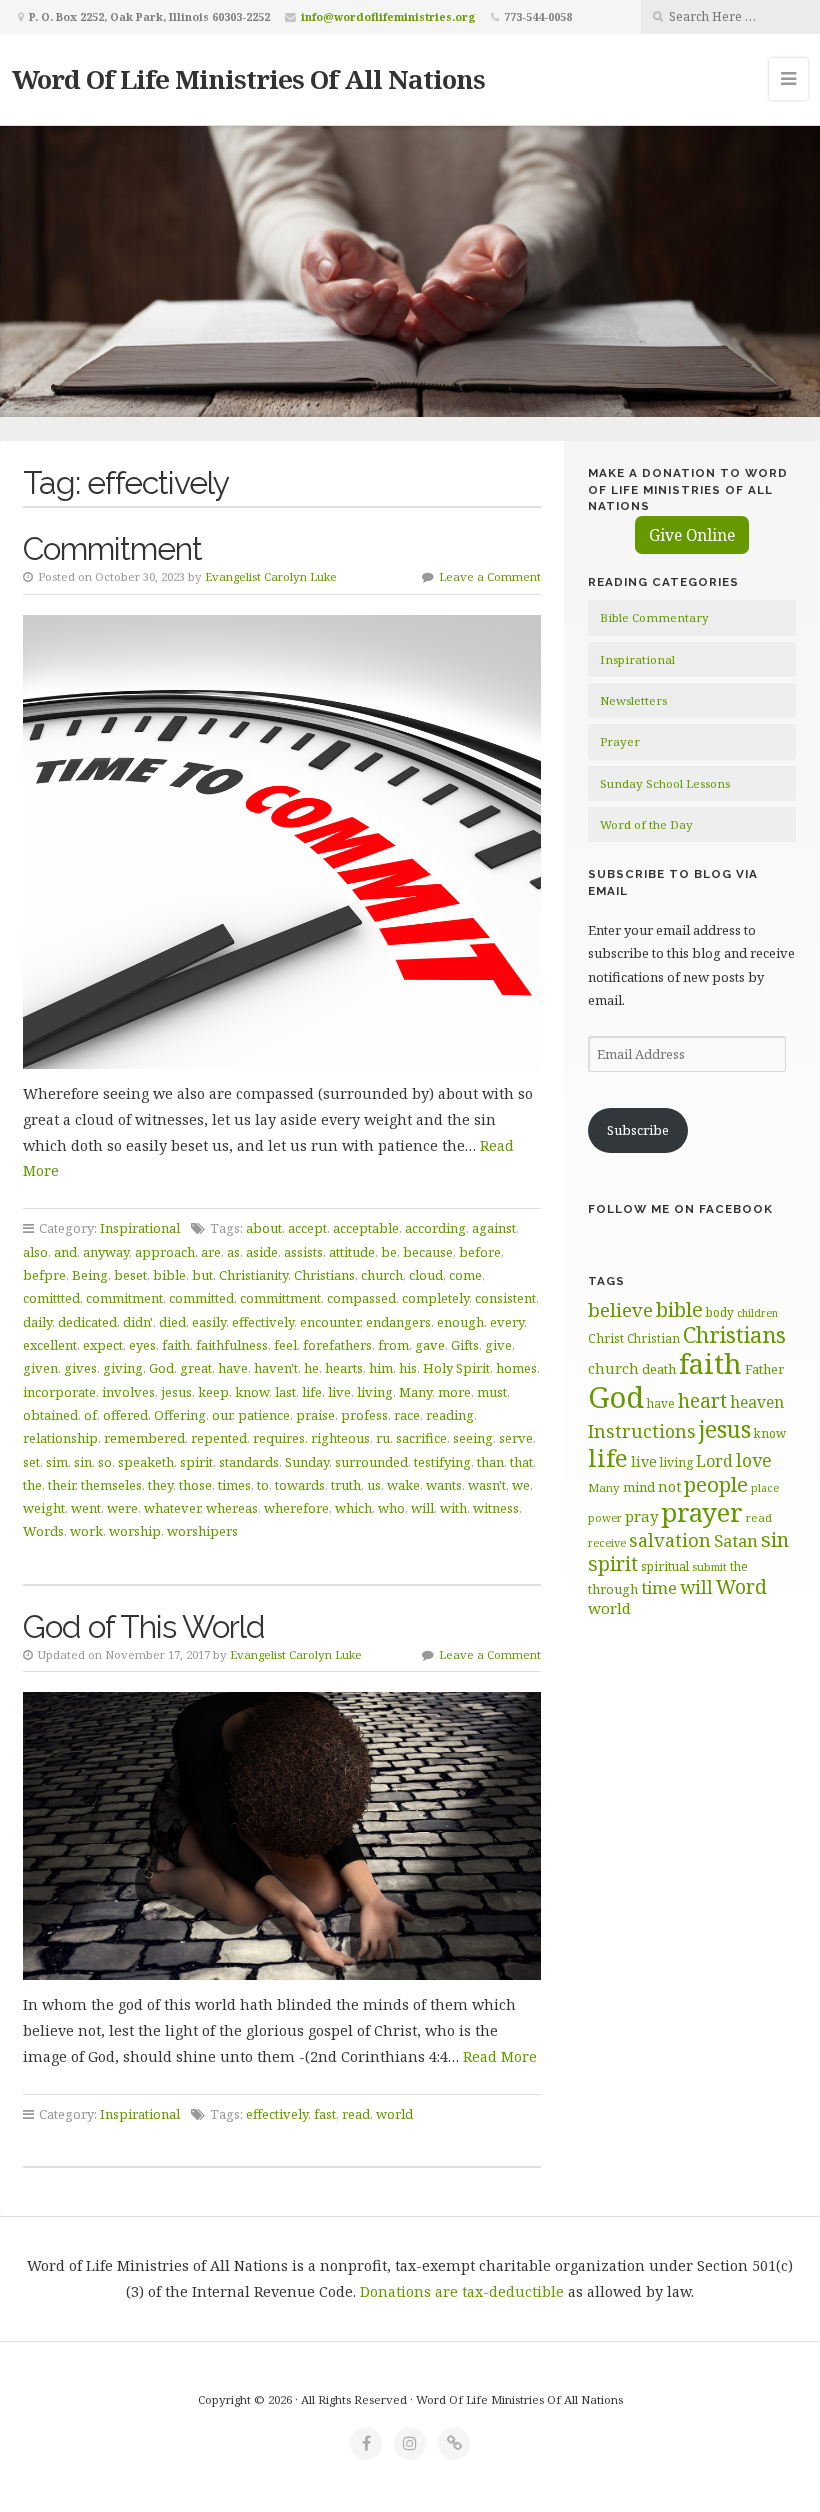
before (480, 1252)
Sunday (307, 1462)
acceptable (366, 1228)
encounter (330, 1322)
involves (128, 1392)
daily (37, 1322)
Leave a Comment (490, 576)
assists (303, 1252)
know (252, 1392)
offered (125, 1415)
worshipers (202, 1531)
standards (249, 1462)
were (122, 1508)
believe (620, 1310)
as (233, 1252)
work (86, 1531)
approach (165, 1252)
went (86, 1508)
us (374, 1485)
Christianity (253, 1275)
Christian (653, 1338)
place (765, 1487)
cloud (426, 1275)
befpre (44, 1275)
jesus (176, 1392)
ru (383, 1438)
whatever (172, 1508)
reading (450, 1415)
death (659, 1369)
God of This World (144, 1626)
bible (169, 1275)
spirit (196, 1462)
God (161, 1368)
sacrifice (421, 1438)
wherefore (296, 1508)
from (393, 1345)
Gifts (465, 1345)
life (312, 1392)
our (222, 1415)
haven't (276, 1368)
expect (103, 1345)
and (65, 1252)
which (353, 1508)
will (422, 1508)
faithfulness (232, 1345)
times (234, 1485)
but (202, 1275)
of (90, 1415)
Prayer (620, 741)
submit (709, 1566)
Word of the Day (646, 824)
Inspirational (140, 1228)
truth (346, 1485)
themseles (111, 1485)
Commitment (112, 548)
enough (460, 1322)
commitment (124, 1298)
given (40, 1368)
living (375, 1392)
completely (435, 1298)
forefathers (337, 1345)
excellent (50, 1345)
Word (741, 1586)
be (389, 1252)
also (35, 1252)
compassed (361, 1298)
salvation (670, 1540)
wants (444, 1485)
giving (123, 1368)
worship (135, 1531)
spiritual (665, 1566)
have (233, 1368)
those (195, 1485)
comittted (51, 1298)
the (32, 1485)
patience (264, 1415)
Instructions (642, 1431)
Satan (736, 1540)
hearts (344, 1368)
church (382, 1275)
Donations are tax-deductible (462, 2291)
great (196, 1368)
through (613, 1589)
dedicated (87, 1322)
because (428, 1252)
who (391, 1508)
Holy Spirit (456, 1368)
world (394, 2114)
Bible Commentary (654, 617)
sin (83, 1462)
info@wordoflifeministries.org (388, 16)
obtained (50, 1415)
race (407, 1415)
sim (57, 1462)
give (498, 1345)
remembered (144, 1438)
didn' (138, 1322)
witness (496, 1508)
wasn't (487, 1485)
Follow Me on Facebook (680, 1209)
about (264, 1228)
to (263, 1485)
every (507, 1322)
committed (201, 1298)
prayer (702, 1512)
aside (262, 1252)
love (754, 1460)
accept (307, 1228)
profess (364, 1415)
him (381, 1368)
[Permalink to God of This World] (282, 1836)
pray (641, 1516)
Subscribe (638, 1130)
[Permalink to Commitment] (282, 842)
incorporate (59, 1392)
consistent (505, 1298)
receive (607, 1542)
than (490, 1462)
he (311, 1368)
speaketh (146, 1462)
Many (415, 1392)
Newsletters (633, 700)
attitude (352, 1252)
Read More (500, 2056)
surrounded (371, 1462)
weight (44, 1508)
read (356, 2114)
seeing (473, 1438)
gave (430, 1345)
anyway (106, 1252)
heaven (757, 1402)
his (408, 1368)
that (521, 1462)
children (757, 1313)
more (454, 1392)
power (605, 1518)
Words (43, 1531)
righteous (340, 1438)
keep (213, 1392)
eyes (142, 1345)
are (211, 1252)
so (105, 1462)
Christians (324, 1275)
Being (90, 1275)
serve (516, 1438)
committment (280, 1298)
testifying (442, 1462)
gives (80, 1368)
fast (325, 2114)
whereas (232, 1508)
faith (176, 1345)
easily (209, 1322)
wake (403, 1485)
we (521, 1485)
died (172, 1322)
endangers (398, 1322)
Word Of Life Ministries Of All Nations (248, 79)
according (435, 1228)
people (716, 1484)
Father (764, 1369)
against (494, 1228)
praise (315, 1415)
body (720, 1312)
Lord (714, 1461)
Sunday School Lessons (665, 783)
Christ (606, 1338)
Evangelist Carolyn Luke (271, 576)
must (492, 1392)
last (285, 1392)
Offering (180, 1415)
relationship (60, 1438)
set (31, 1462)
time (659, 1587)
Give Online (692, 535)
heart (702, 1400)
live (339, 1392)
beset (130, 1275)
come (465, 1275)
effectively (263, 1322)
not (669, 1486)
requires (279, 1438)
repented (219, 1438)
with (453, 1508)
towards (300, 1485)
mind (639, 1487)
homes (516, 1368)
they (160, 1485)
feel (285, 1345)
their (61, 1485)
